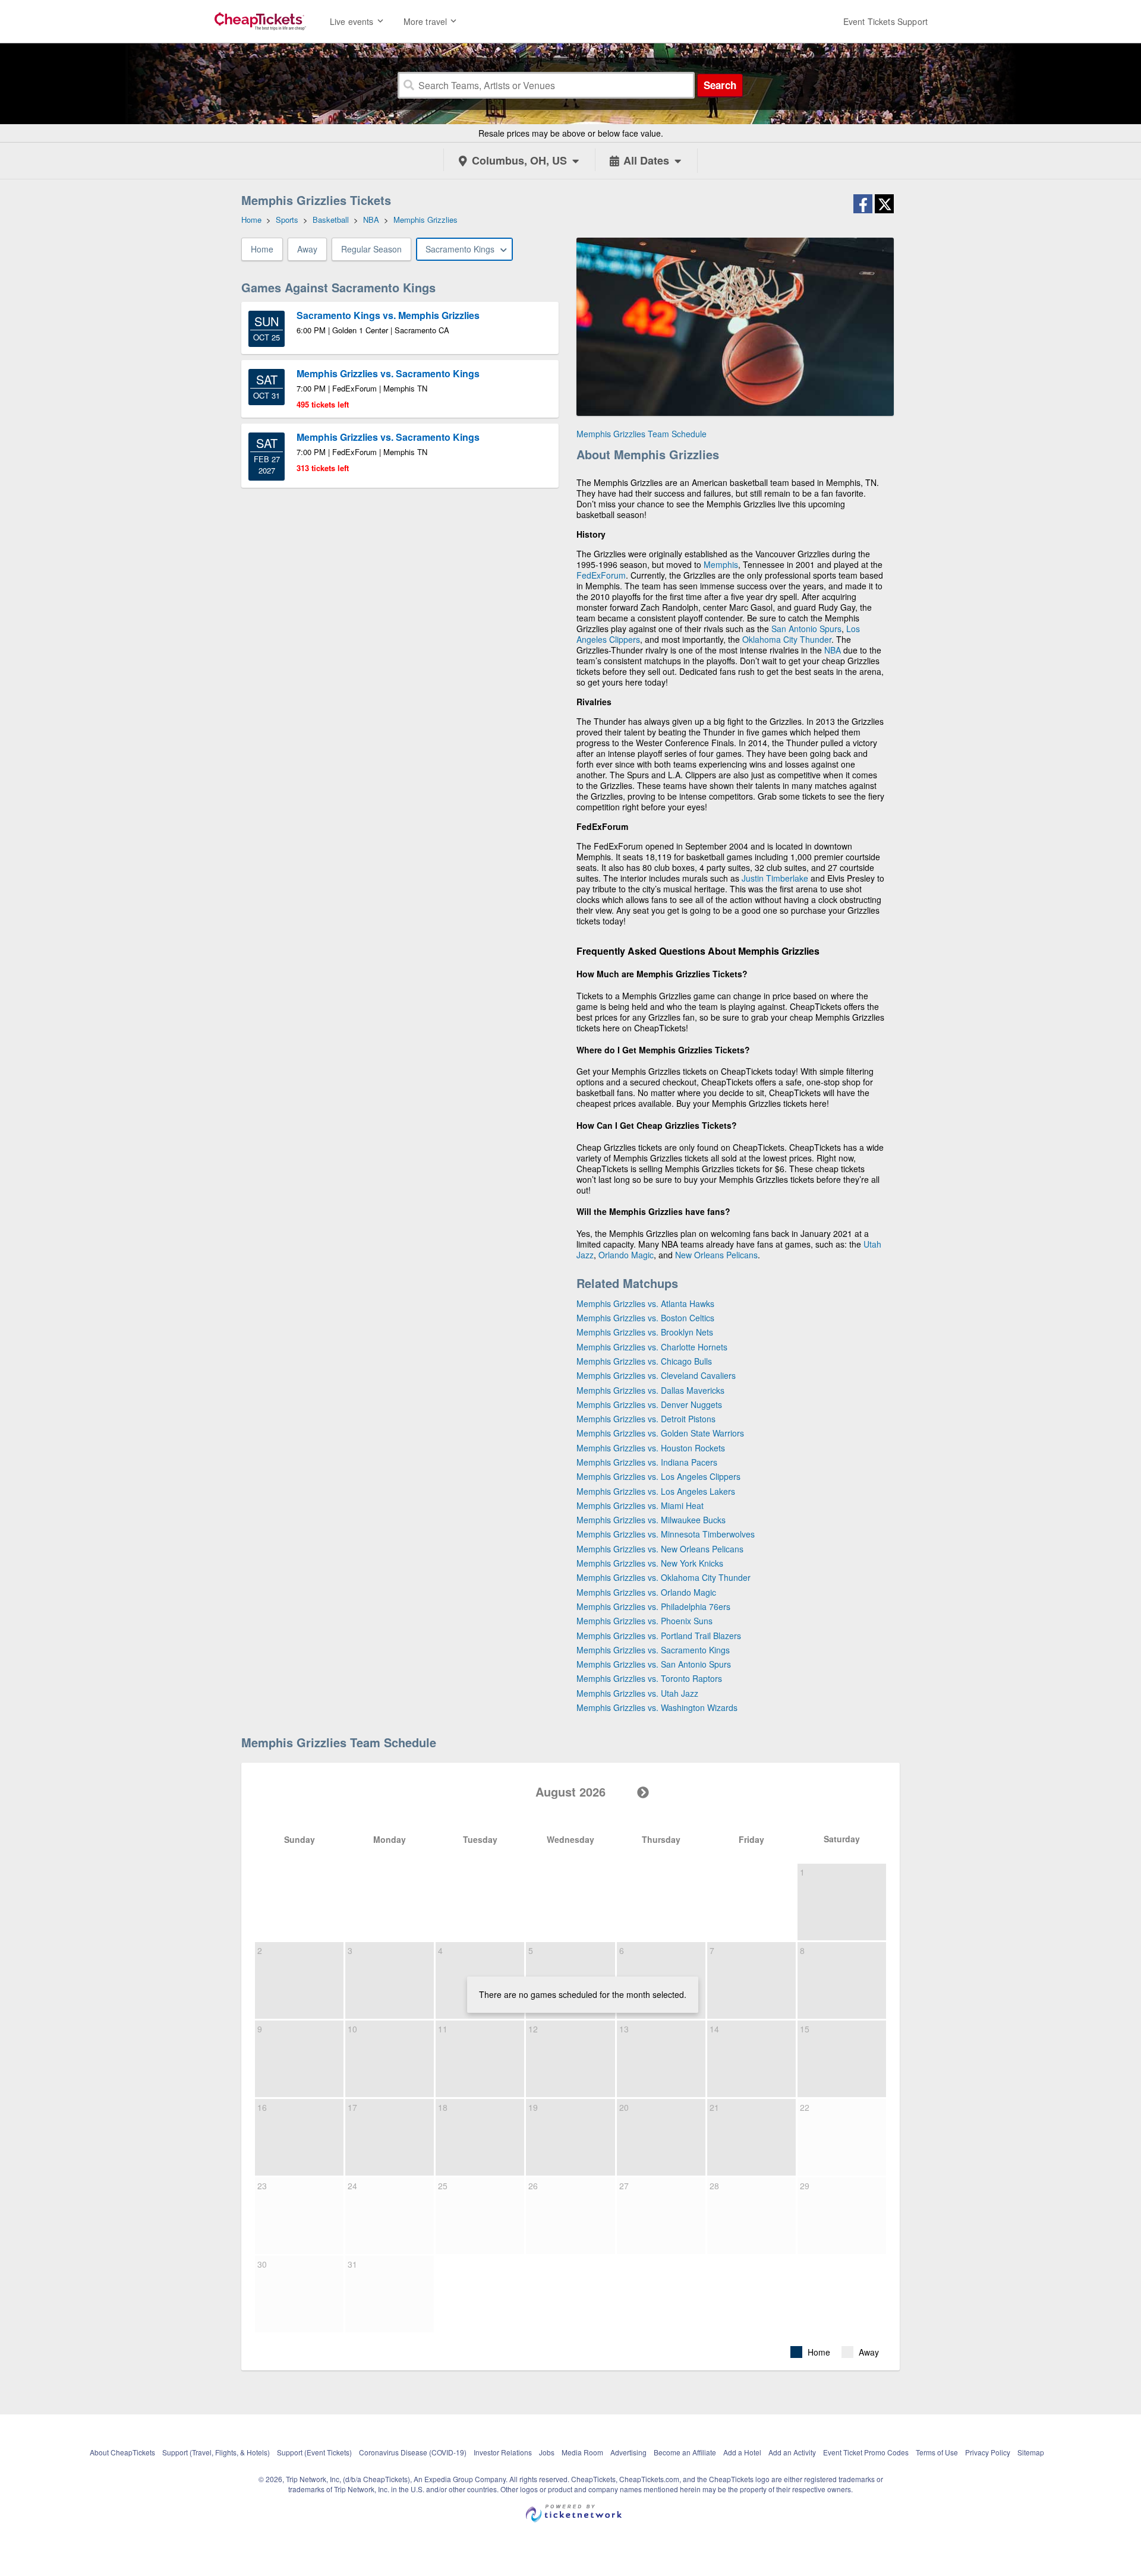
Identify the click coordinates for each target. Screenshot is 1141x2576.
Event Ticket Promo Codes (866, 2452)
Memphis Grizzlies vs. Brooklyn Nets (645, 1332)
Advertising (628, 2452)
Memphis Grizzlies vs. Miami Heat (640, 1505)
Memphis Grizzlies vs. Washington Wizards (657, 1707)
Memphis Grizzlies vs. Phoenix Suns (644, 1621)
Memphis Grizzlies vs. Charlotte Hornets (652, 1347)
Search (720, 85)
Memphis (721, 564)
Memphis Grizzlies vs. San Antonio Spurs (654, 1664)
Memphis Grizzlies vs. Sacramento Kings (653, 1650)
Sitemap (1031, 2452)
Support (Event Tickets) (314, 2452)
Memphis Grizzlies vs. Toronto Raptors (649, 1678)
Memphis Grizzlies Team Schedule (642, 434)
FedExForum (601, 575)
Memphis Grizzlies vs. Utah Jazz (637, 1693)
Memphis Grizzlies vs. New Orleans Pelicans (660, 1549)
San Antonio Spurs (806, 629)
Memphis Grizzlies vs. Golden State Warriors (660, 1433)
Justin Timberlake (775, 878)
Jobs (547, 2452)
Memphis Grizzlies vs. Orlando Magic (646, 1592)
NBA (833, 650)
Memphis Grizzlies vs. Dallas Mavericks (650, 1390)
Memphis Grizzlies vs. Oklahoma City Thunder (664, 1577)
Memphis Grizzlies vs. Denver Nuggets (649, 1404)
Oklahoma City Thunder (787, 639)
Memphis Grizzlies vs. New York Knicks (650, 1563)
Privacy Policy (988, 2452)
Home (262, 249)
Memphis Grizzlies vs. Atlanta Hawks (645, 1303)
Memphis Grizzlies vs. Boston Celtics (645, 1318)
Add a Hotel (742, 2452)
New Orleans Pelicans (716, 1255)
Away (307, 249)
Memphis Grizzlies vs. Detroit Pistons (646, 1419)
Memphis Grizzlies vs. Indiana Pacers (647, 1462)
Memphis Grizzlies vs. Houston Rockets (651, 1448)
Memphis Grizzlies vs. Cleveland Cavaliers (656, 1375)
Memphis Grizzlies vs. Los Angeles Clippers (658, 1476)
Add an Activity (792, 2452)
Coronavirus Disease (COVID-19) (413, 2452)
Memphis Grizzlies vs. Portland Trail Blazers (659, 1636)
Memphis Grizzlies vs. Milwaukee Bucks (651, 1520)
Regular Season (371, 249)
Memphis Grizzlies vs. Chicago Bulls (644, 1361)
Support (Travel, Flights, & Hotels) (216, 2452)
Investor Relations (503, 2452)
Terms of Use (937, 2452)
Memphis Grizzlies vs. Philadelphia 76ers (653, 1606)
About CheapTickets (122, 2452)
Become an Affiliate (685, 2452)
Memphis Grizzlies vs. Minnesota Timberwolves (666, 1534)
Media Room (582, 2452)
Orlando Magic (626, 1255)
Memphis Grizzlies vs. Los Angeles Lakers (656, 1491)
